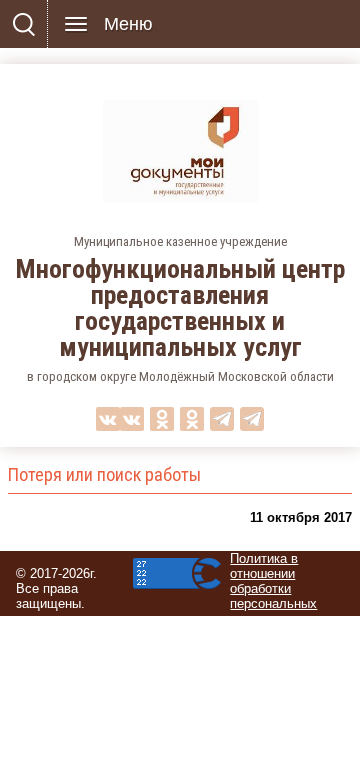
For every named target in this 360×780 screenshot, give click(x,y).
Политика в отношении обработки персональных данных (273, 588)
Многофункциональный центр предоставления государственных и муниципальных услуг (180, 308)
